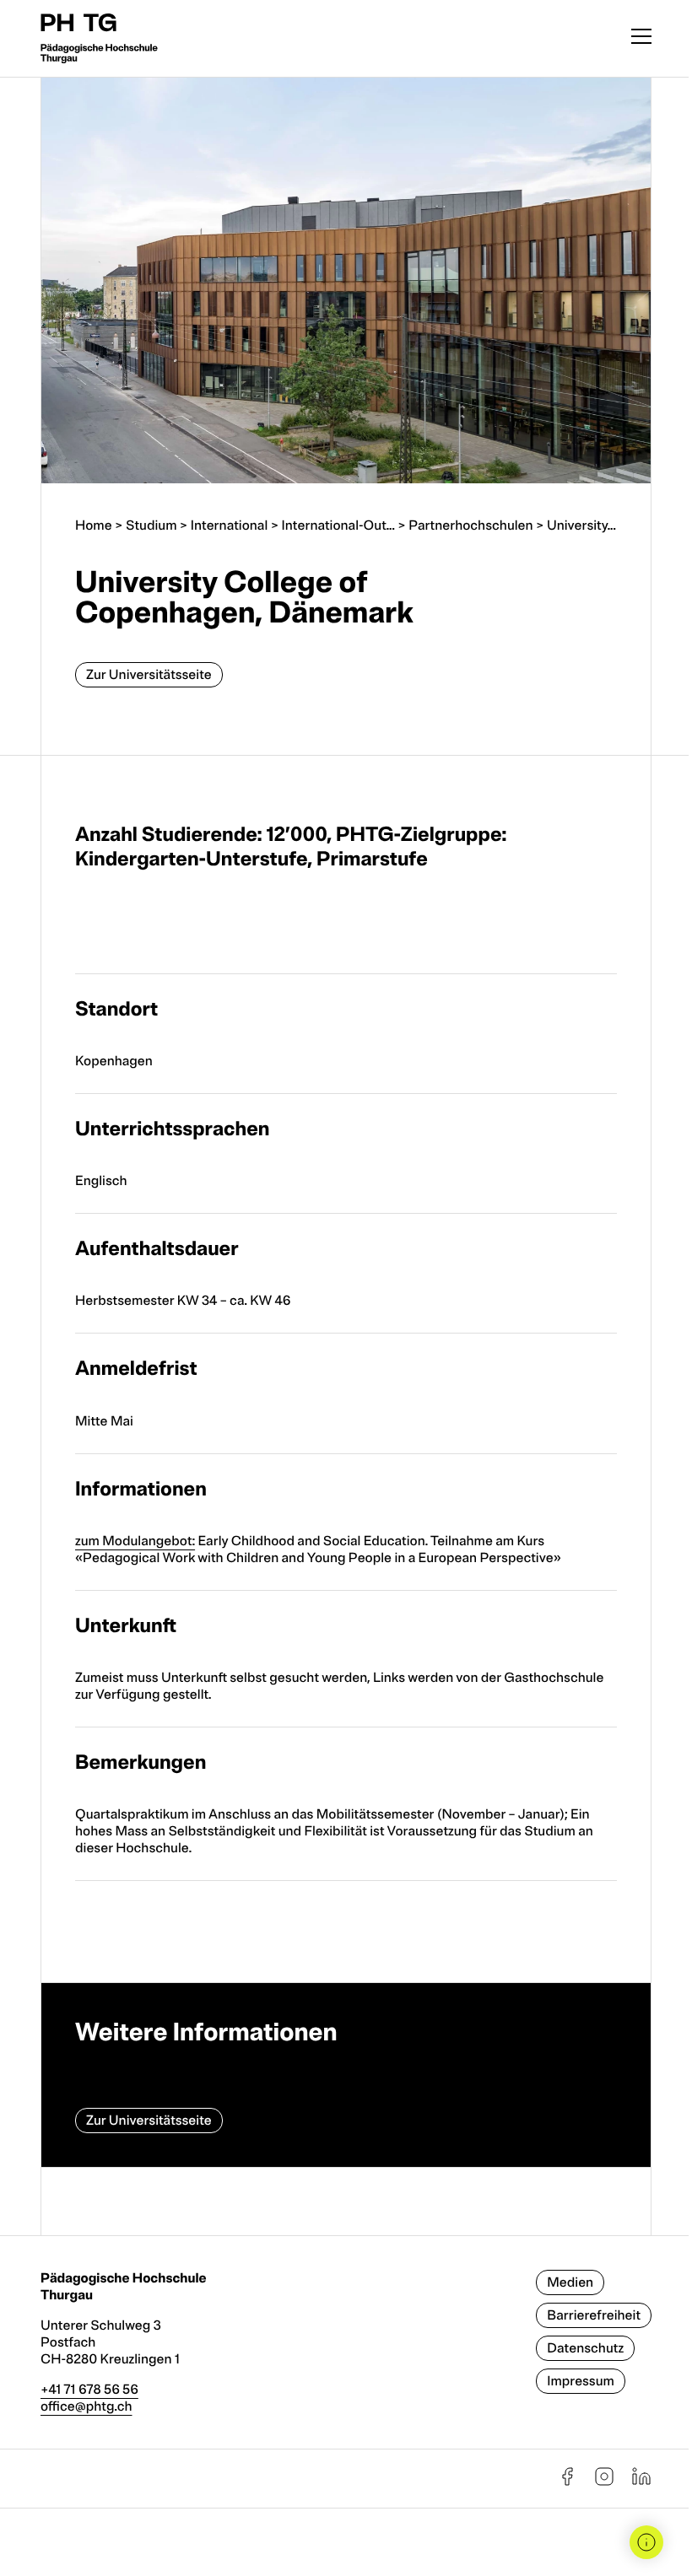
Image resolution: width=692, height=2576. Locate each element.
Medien (570, 2282)
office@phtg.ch (86, 2406)
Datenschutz (585, 2348)
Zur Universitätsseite (149, 675)
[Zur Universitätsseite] (346, 2075)
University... (581, 525)
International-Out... (338, 525)
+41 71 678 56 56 (89, 2390)
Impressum (581, 2381)
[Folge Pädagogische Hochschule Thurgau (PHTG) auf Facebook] (567, 2482)
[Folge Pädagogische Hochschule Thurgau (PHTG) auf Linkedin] (641, 2482)
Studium (151, 525)
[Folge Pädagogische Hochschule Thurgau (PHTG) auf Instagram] (604, 2482)
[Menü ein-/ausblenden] (641, 38)
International (229, 525)
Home (94, 525)
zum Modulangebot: (135, 1541)
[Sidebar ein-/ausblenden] (646, 2542)
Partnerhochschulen (470, 525)
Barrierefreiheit (594, 2315)
